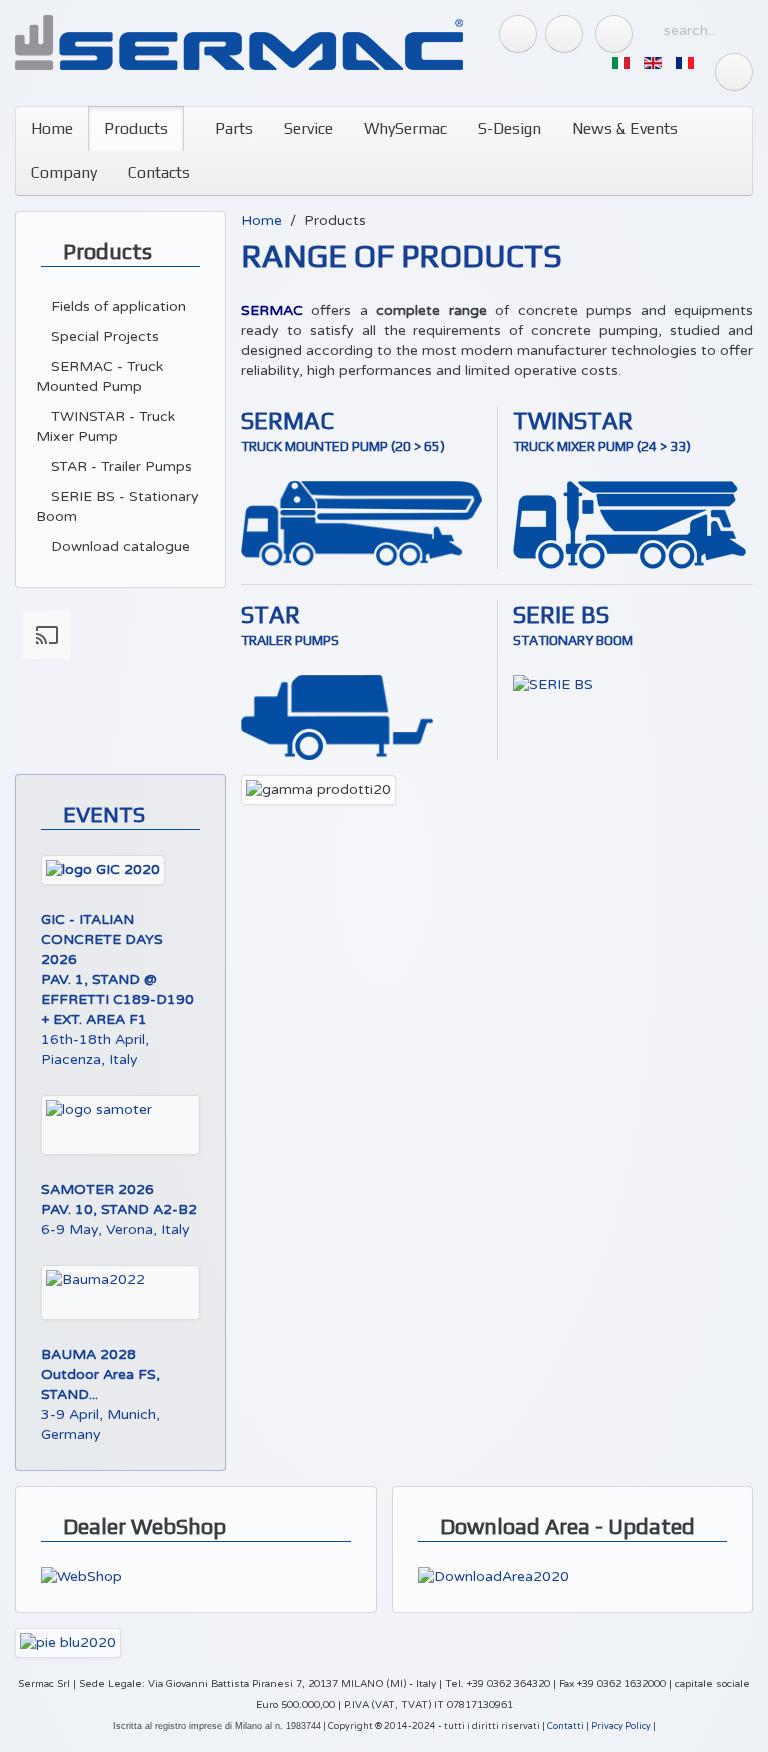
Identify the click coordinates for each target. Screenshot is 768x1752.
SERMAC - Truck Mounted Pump (99, 376)
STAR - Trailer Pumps (119, 466)
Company (64, 172)
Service (308, 128)
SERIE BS (561, 614)
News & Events (625, 128)
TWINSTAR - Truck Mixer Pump (105, 426)
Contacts (159, 172)
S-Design (509, 128)
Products (136, 128)
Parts (232, 128)
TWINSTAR (573, 420)
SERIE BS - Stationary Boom (117, 506)
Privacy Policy (621, 1726)
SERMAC (287, 420)
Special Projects (103, 336)
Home (52, 128)
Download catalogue (118, 546)
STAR (270, 614)
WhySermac (405, 128)
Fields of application (116, 306)
